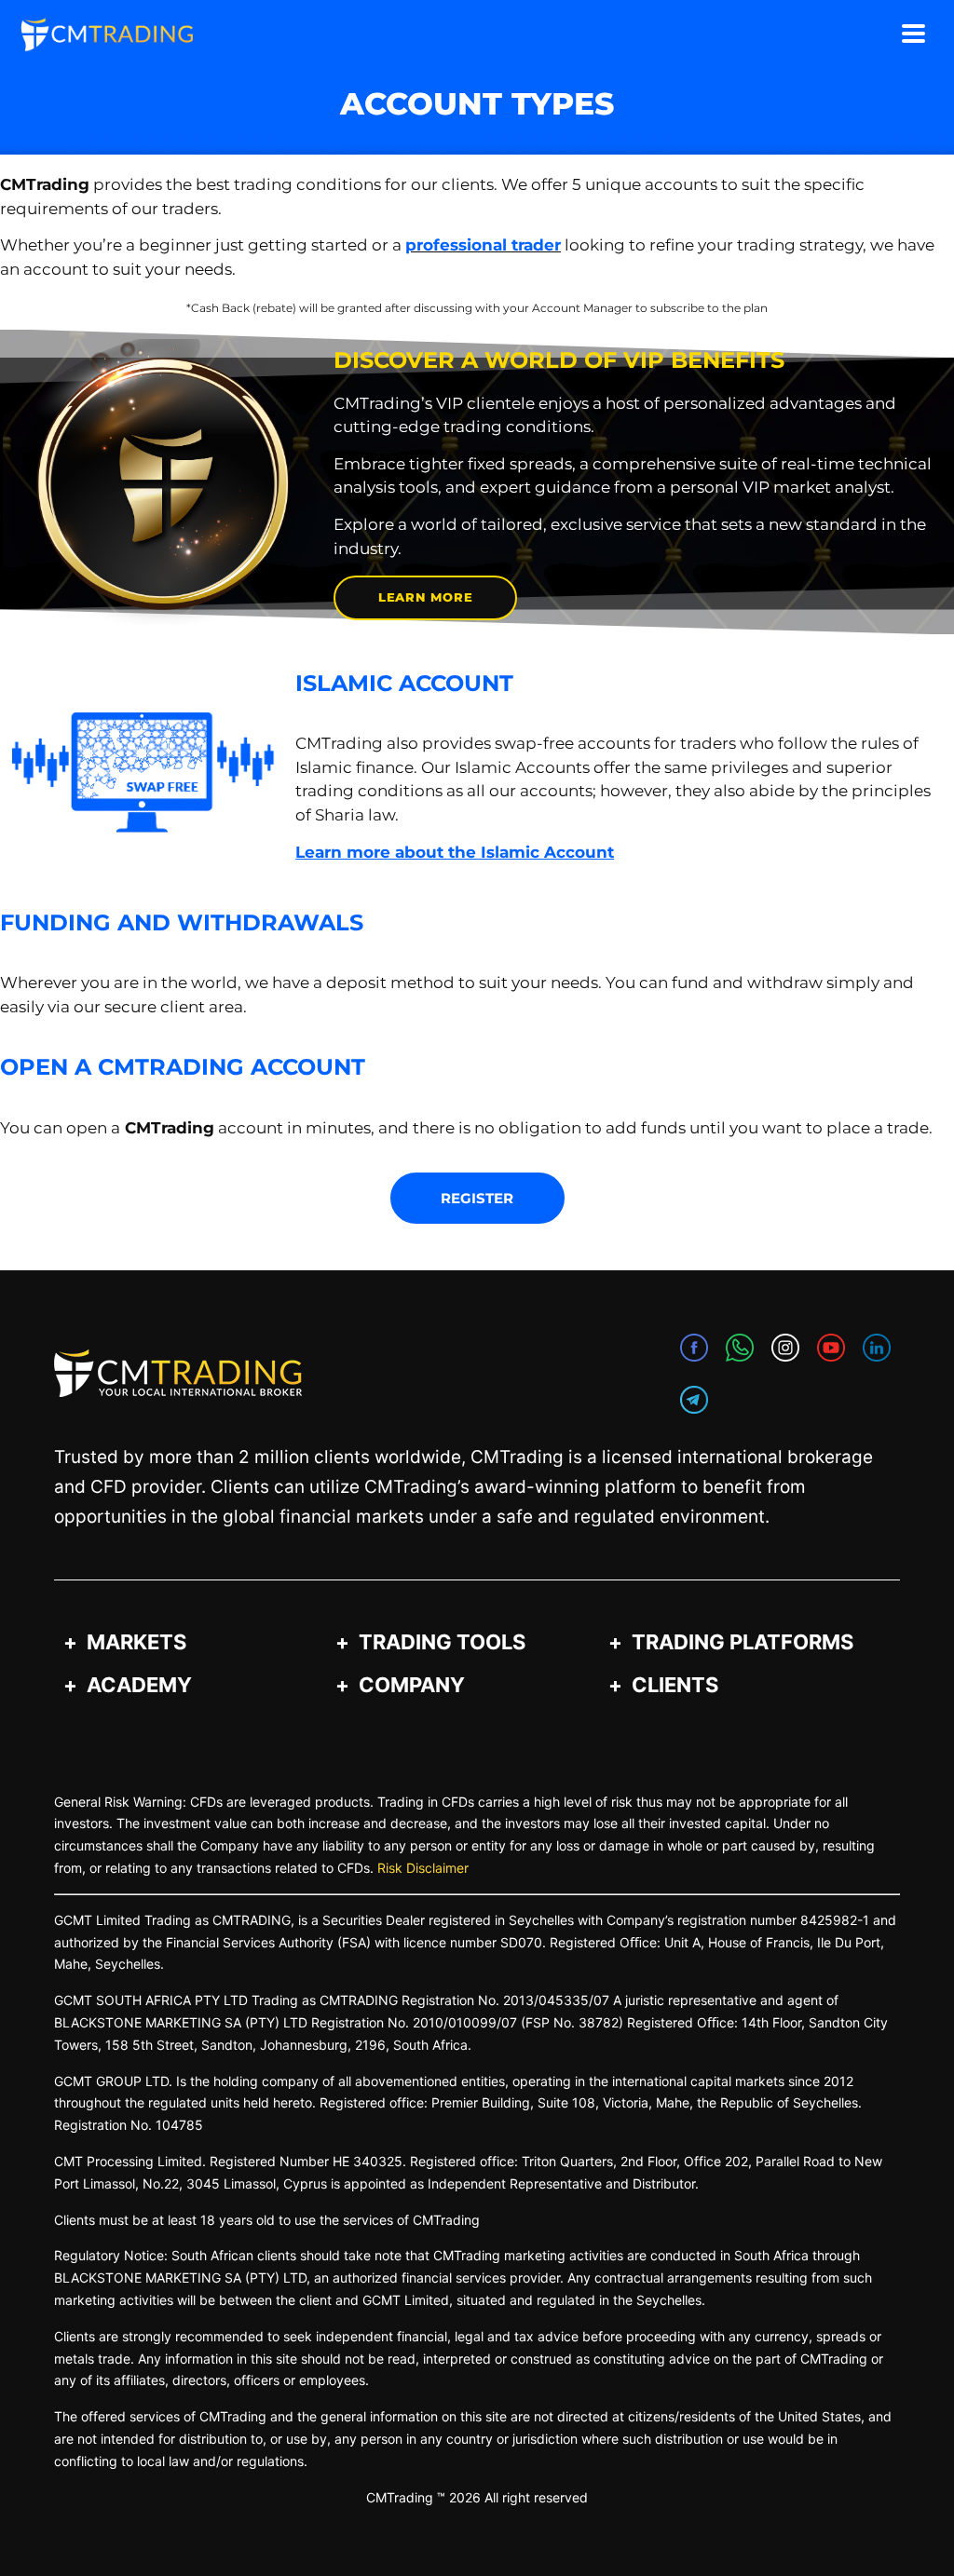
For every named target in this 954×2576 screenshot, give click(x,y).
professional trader (483, 245)
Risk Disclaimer (423, 1868)
